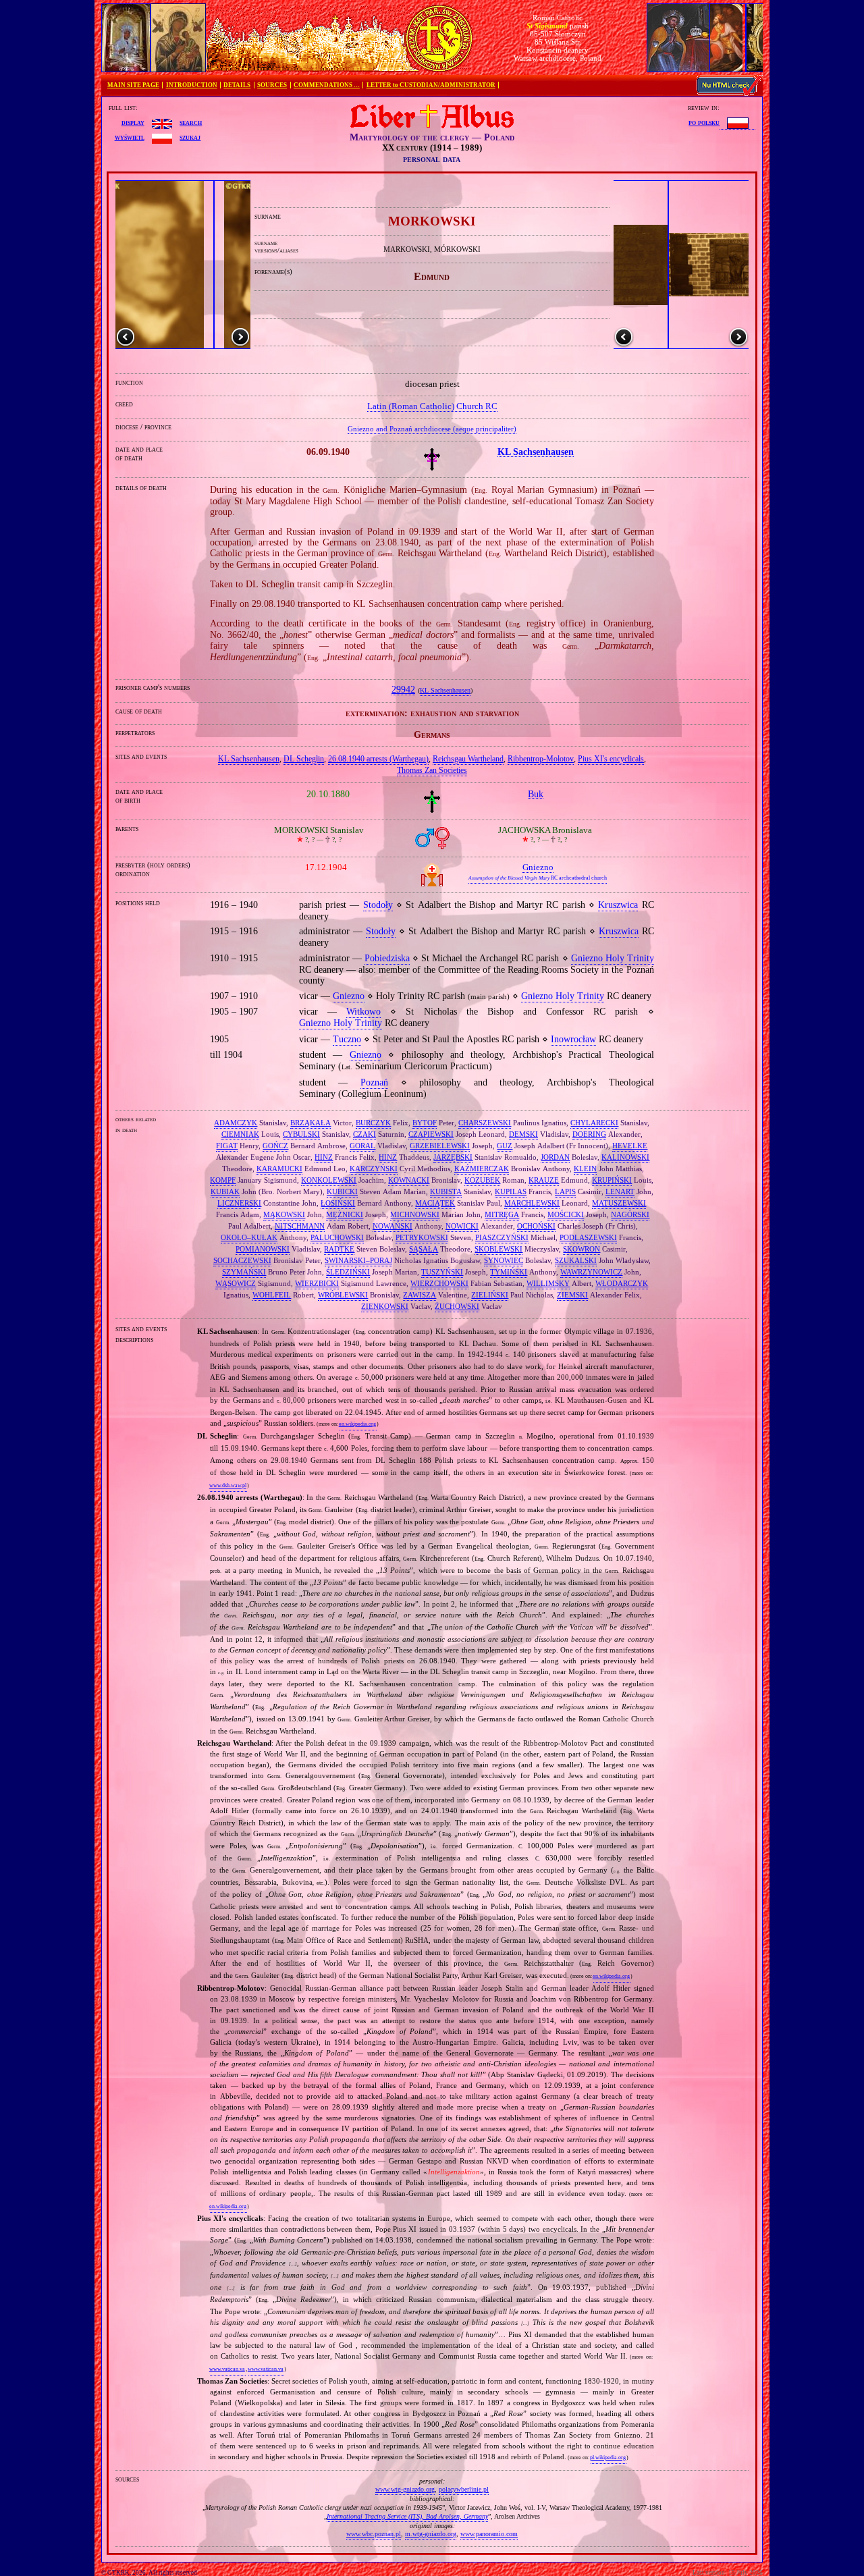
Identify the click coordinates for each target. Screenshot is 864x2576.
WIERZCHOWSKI (439, 1283)
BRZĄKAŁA (310, 1123)
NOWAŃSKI (393, 1226)
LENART (620, 1191)
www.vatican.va (227, 2369)
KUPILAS (511, 1191)
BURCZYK (373, 1123)
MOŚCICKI (566, 1214)
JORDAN (555, 1157)
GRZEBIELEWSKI (440, 1146)
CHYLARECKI (594, 1123)
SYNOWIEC (504, 1260)
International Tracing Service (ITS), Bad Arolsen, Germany (407, 2516)
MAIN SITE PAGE (133, 85)
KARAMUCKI (279, 1169)
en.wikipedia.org (357, 1424)
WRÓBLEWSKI (343, 1295)
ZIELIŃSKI (490, 1295)
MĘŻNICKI (345, 1214)
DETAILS (237, 85)
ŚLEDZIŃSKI (348, 1272)
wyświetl (130, 137)
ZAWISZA (420, 1295)
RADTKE (339, 1249)
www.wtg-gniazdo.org (405, 2489)
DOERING (589, 1134)
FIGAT (227, 1146)
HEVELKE (630, 1146)
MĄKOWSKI (284, 1214)
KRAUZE (544, 1180)
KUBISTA (446, 1191)
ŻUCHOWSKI (457, 1306)
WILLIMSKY (548, 1283)
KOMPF (223, 1180)
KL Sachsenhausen (445, 691)
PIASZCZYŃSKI (502, 1237)
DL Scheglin (304, 759)
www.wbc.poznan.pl (374, 2534)
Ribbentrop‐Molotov (541, 759)
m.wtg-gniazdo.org (431, 2534)
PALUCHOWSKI (337, 1237)
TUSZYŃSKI (442, 1272)
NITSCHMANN (300, 1226)
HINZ (324, 1157)
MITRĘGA (502, 1214)
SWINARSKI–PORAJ (358, 1260)
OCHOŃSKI (536, 1226)
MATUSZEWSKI (619, 1203)
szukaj (190, 137)
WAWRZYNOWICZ (591, 1272)
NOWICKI (462, 1226)
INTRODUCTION (192, 85)
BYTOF (425, 1123)
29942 (403, 690)
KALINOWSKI (625, 1157)
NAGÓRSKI (630, 1214)
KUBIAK (225, 1191)
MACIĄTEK (435, 1203)
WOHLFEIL (272, 1295)
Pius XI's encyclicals (611, 759)
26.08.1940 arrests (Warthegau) (378, 759)
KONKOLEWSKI (329, 1180)
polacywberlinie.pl (464, 2489)
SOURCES (272, 85)
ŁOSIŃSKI (338, 1203)
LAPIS (565, 1191)
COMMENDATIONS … (327, 85)
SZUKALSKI (576, 1260)
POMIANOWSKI (263, 1249)
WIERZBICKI (317, 1283)
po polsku (704, 122)
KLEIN (585, 1169)
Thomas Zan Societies (432, 770)
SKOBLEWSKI (498, 1249)
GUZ (505, 1146)
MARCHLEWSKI (532, 1203)
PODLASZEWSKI (588, 1237)
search (191, 122)
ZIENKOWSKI (385, 1306)
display (133, 122)
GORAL (362, 1146)
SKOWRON (582, 1249)
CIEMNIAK (240, 1134)
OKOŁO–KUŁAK (249, 1237)
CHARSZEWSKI (485, 1123)
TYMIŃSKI (509, 1272)
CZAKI (364, 1134)
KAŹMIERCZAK (482, 1169)
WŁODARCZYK (622, 1283)
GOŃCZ (275, 1146)
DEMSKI (523, 1134)
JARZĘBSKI (453, 1157)
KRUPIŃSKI (612, 1180)
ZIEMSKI (572, 1295)
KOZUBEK (482, 1180)
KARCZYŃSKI (374, 1169)
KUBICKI (342, 1191)
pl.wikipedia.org (608, 2458)
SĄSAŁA (424, 1249)
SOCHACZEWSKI (242, 1260)
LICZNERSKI (239, 1203)
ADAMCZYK (236, 1123)
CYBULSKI (301, 1134)
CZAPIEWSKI (431, 1134)
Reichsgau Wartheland (468, 759)
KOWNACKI (409, 1180)
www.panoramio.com (489, 2534)
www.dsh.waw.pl (228, 1485)
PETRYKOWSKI (422, 1237)
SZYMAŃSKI (244, 1272)
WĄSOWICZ (236, 1283)
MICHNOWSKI (415, 1214)
